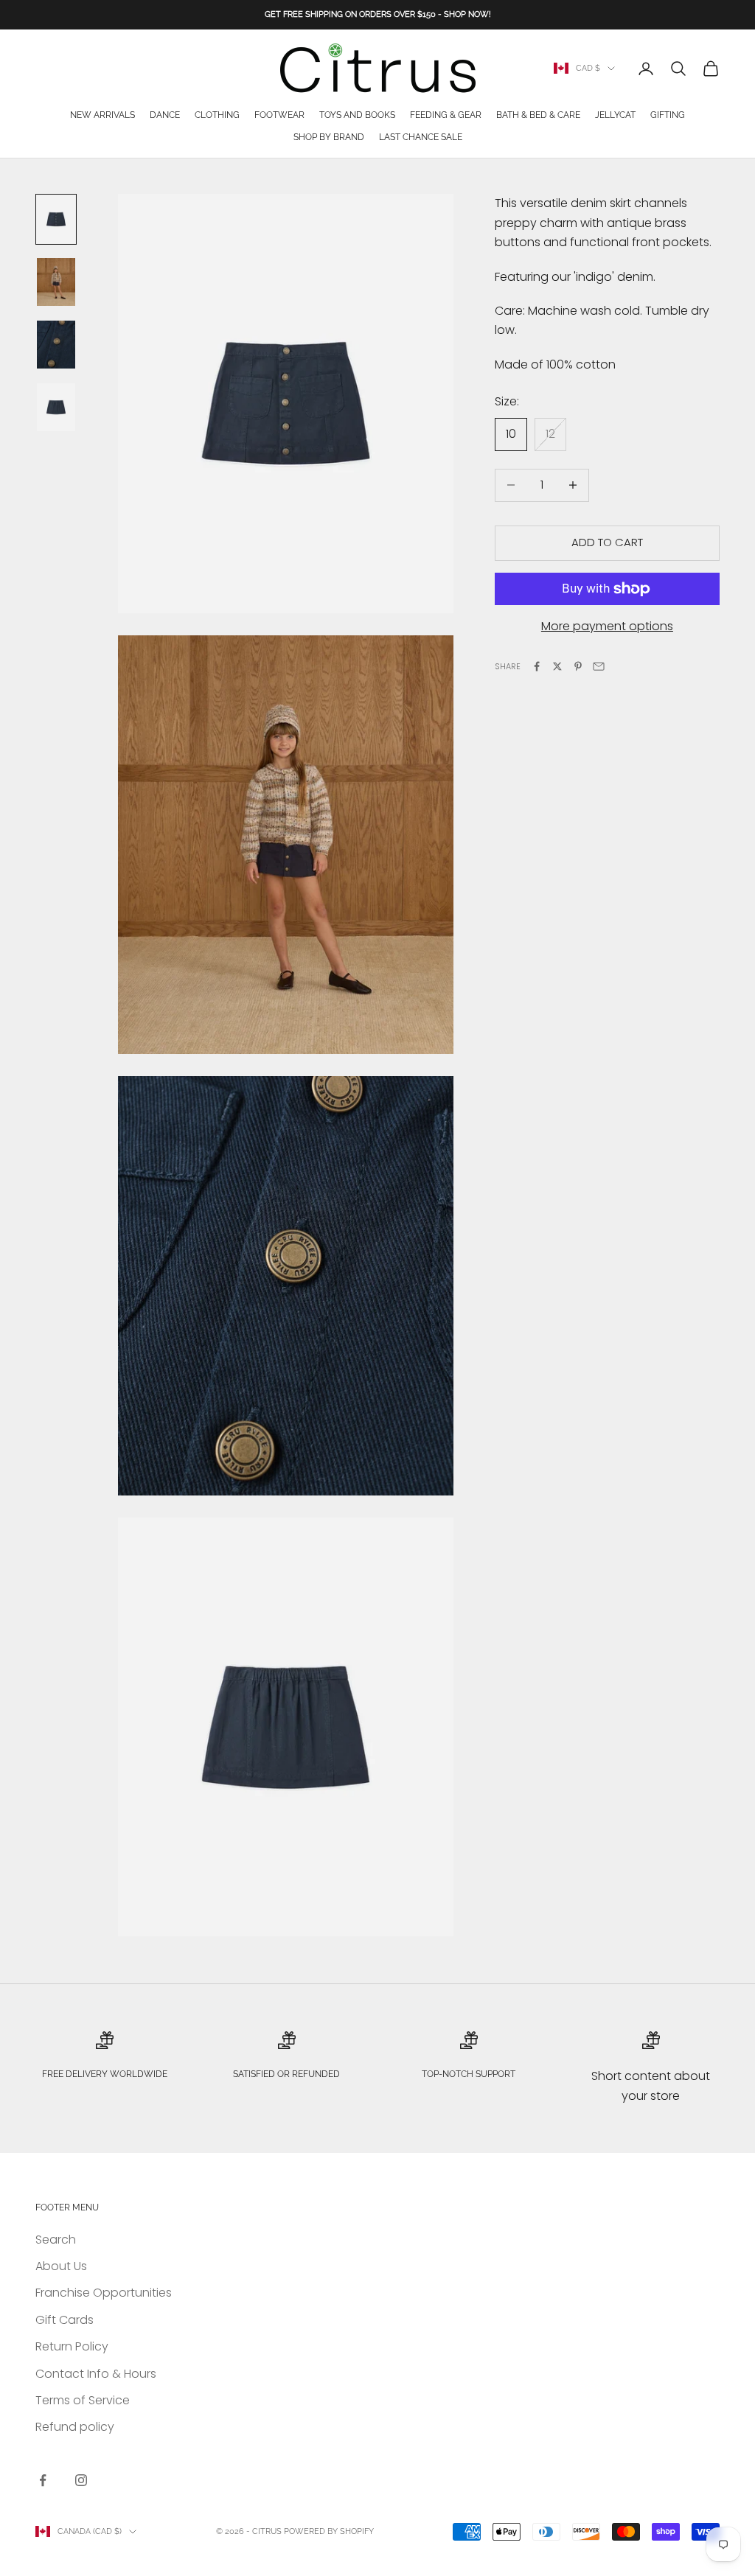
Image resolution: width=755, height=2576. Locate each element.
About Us (61, 2266)
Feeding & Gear (446, 115)
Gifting (668, 115)
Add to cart (607, 542)
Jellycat (615, 115)
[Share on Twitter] (557, 666)
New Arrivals (102, 115)
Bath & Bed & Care (538, 115)
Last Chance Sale (421, 137)
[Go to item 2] (56, 282)
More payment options (607, 626)
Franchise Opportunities (104, 2293)
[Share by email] (599, 666)
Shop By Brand (329, 137)
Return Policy (72, 2346)
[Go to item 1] (56, 219)
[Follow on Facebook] (43, 2480)
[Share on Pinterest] (578, 666)
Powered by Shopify (329, 2531)
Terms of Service (83, 2400)
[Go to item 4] (56, 407)
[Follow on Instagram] (81, 2480)
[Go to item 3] (56, 345)
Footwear (279, 115)
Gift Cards (65, 2320)
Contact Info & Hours (96, 2374)
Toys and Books (357, 115)
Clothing (217, 115)
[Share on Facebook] (537, 666)
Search (56, 2240)
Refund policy (75, 2427)
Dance (165, 115)
